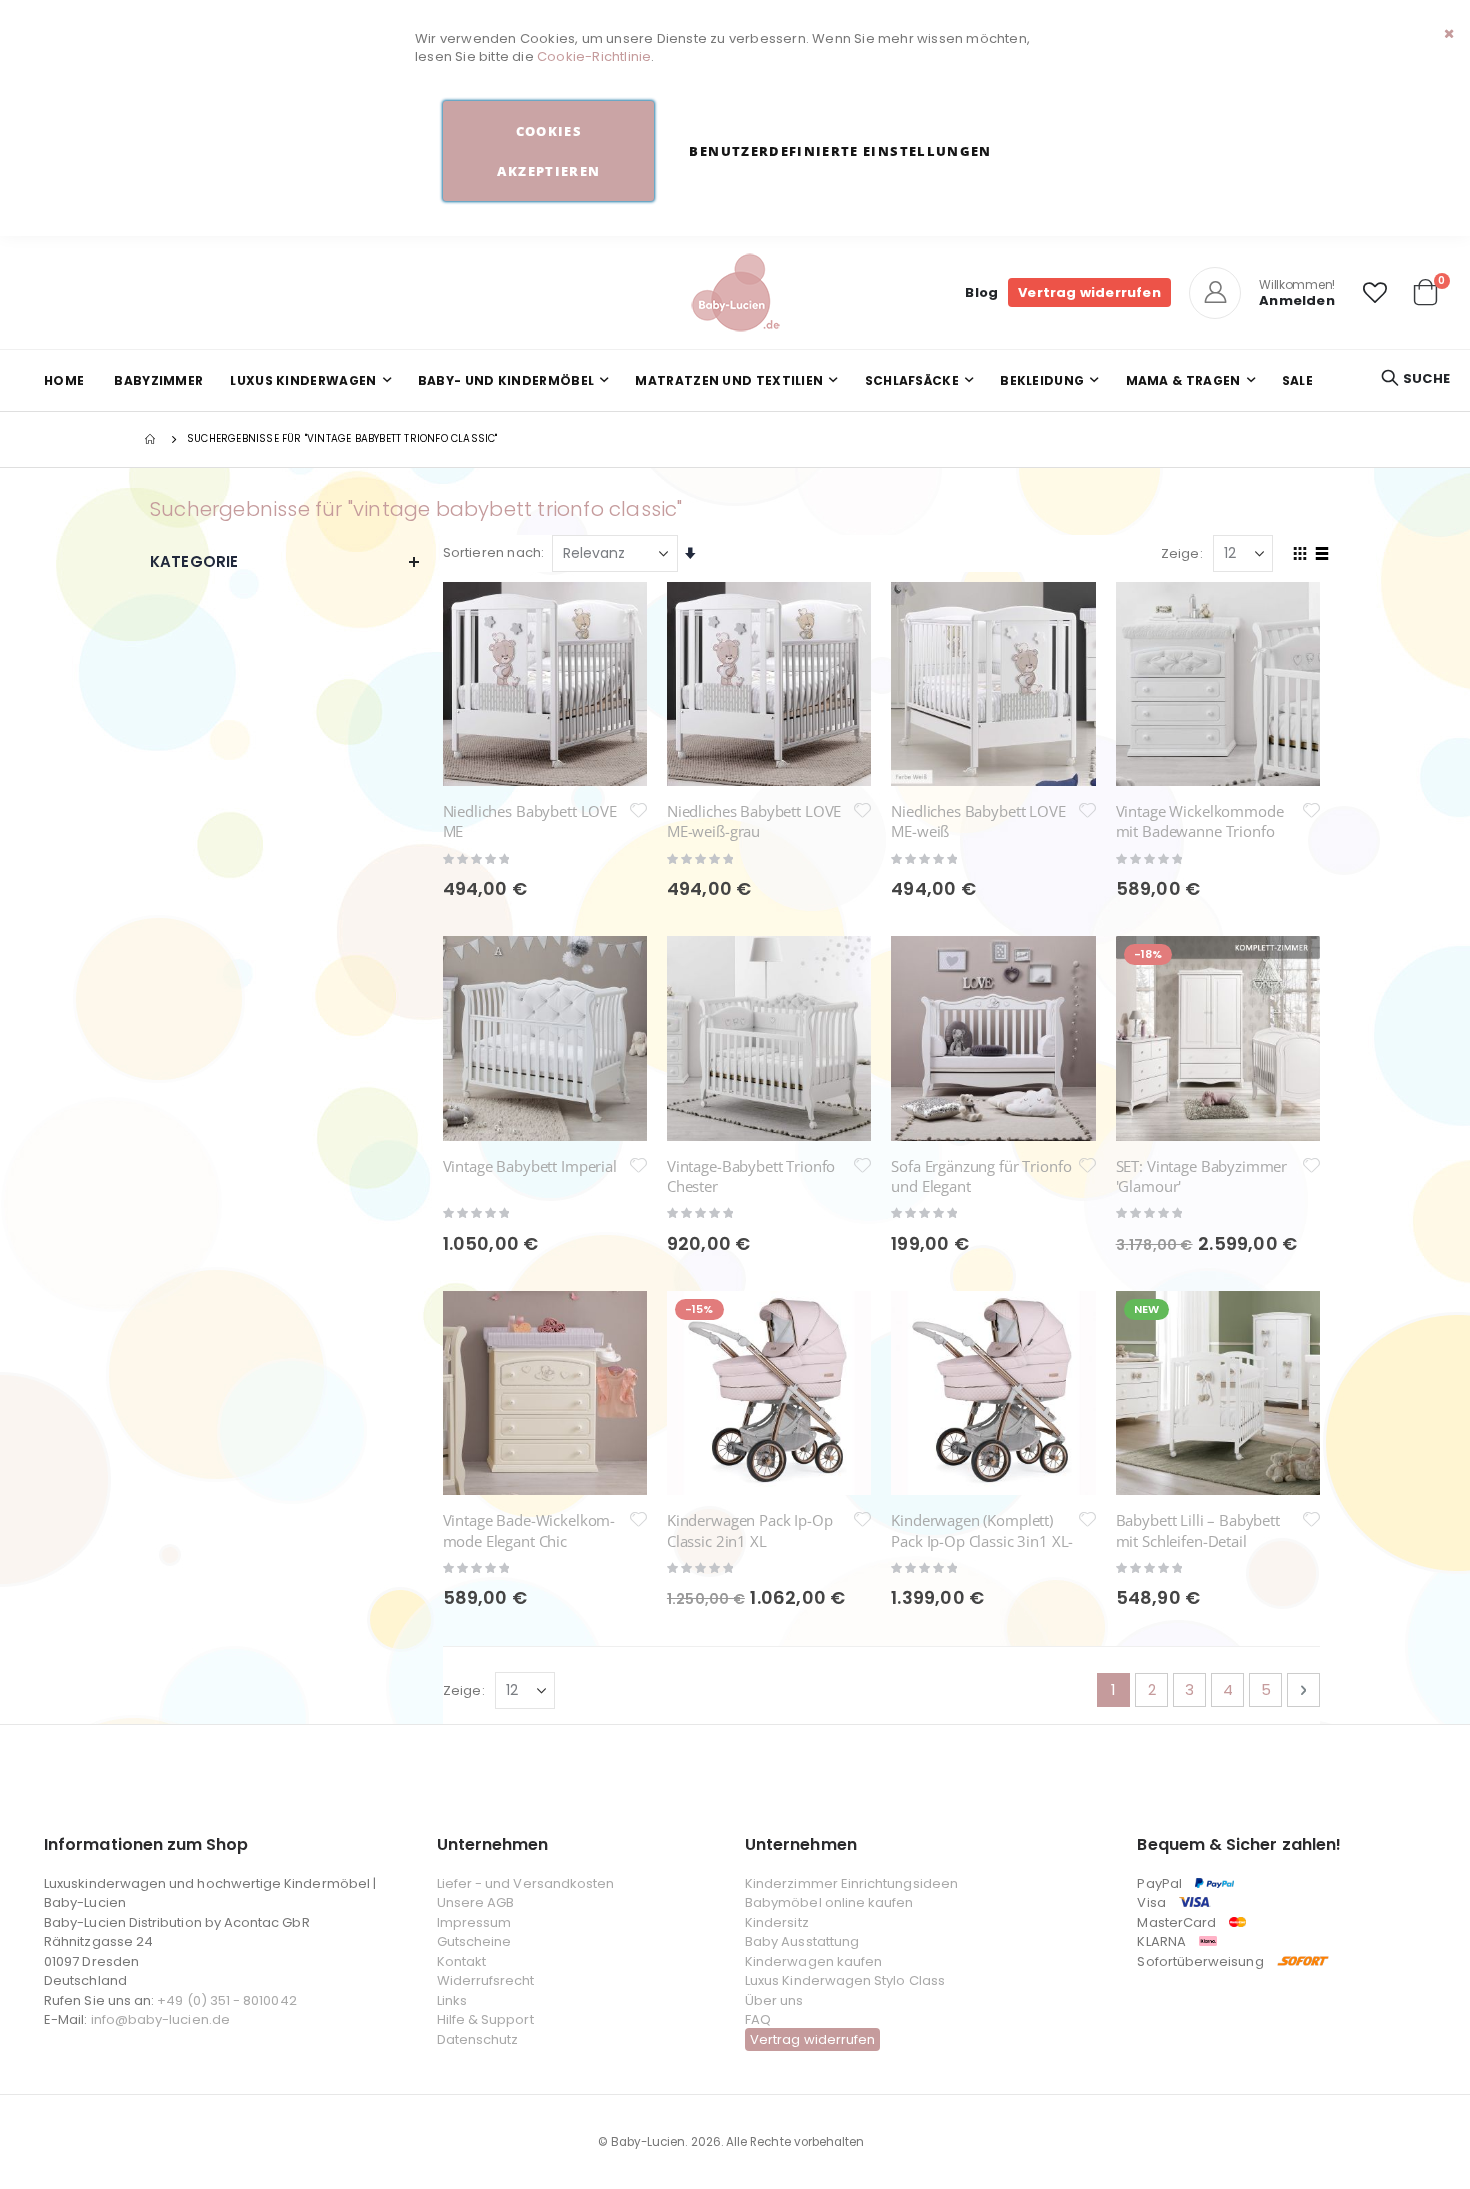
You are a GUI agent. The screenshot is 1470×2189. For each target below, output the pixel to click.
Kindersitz (777, 1922)
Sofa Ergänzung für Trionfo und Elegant (981, 1176)
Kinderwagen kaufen (813, 1961)
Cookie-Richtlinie (594, 56)
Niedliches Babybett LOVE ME (530, 821)
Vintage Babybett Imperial (530, 1166)
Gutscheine (474, 1941)
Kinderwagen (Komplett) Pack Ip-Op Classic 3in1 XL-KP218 (982, 1540)
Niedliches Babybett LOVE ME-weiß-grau (754, 821)
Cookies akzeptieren (548, 151)
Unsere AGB (476, 1902)
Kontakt (461, 1961)
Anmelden (1297, 300)
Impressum (474, 1922)
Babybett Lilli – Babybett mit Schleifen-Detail (1198, 1530)
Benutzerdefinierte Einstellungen (840, 151)
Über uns (774, 2000)
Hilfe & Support (485, 2019)
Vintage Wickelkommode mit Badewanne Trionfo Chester (1200, 831)
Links (452, 2000)
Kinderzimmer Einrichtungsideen (851, 1883)
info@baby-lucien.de (160, 2019)
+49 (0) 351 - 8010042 (226, 2000)
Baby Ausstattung (802, 1941)
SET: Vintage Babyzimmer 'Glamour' (1202, 1176)
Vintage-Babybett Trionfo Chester (751, 1176)
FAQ (758, 2019)
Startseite (152, 439)
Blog (981, 292)
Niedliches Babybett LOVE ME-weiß (978, 821)
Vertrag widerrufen (1089, 292)
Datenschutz (478, 2039)
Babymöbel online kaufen (829, 1902)
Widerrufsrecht (486, 1980)
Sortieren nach (492, 552)
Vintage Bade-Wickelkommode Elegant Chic (529, 1530)
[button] (1375, 293)
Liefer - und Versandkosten (526, 1883)
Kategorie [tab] (194, 561)
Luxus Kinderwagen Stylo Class (845, 1980)
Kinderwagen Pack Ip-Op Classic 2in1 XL (750, 1530)
